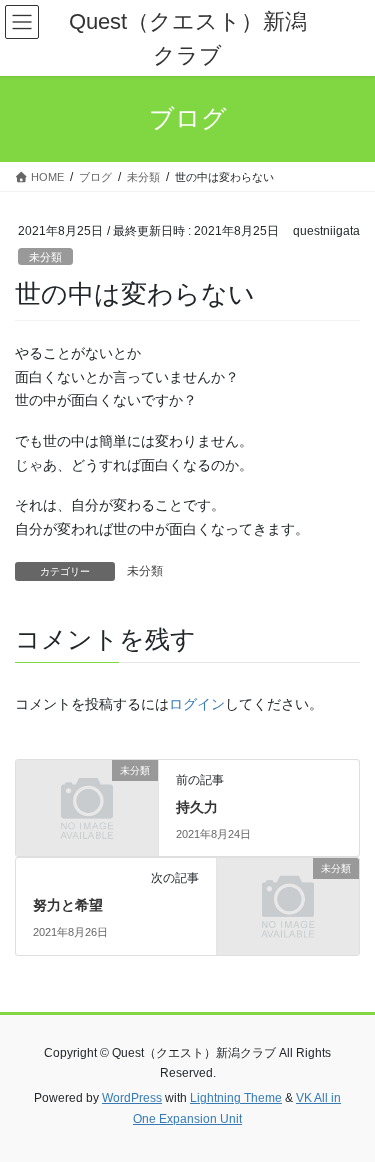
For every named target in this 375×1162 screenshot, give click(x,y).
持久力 (197, 807)
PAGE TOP (346, 1109)
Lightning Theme (236, 1098)
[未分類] (87, 802)
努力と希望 (68, 905)
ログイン (197, 704)
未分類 (45, 257)
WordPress (132, 1098)
